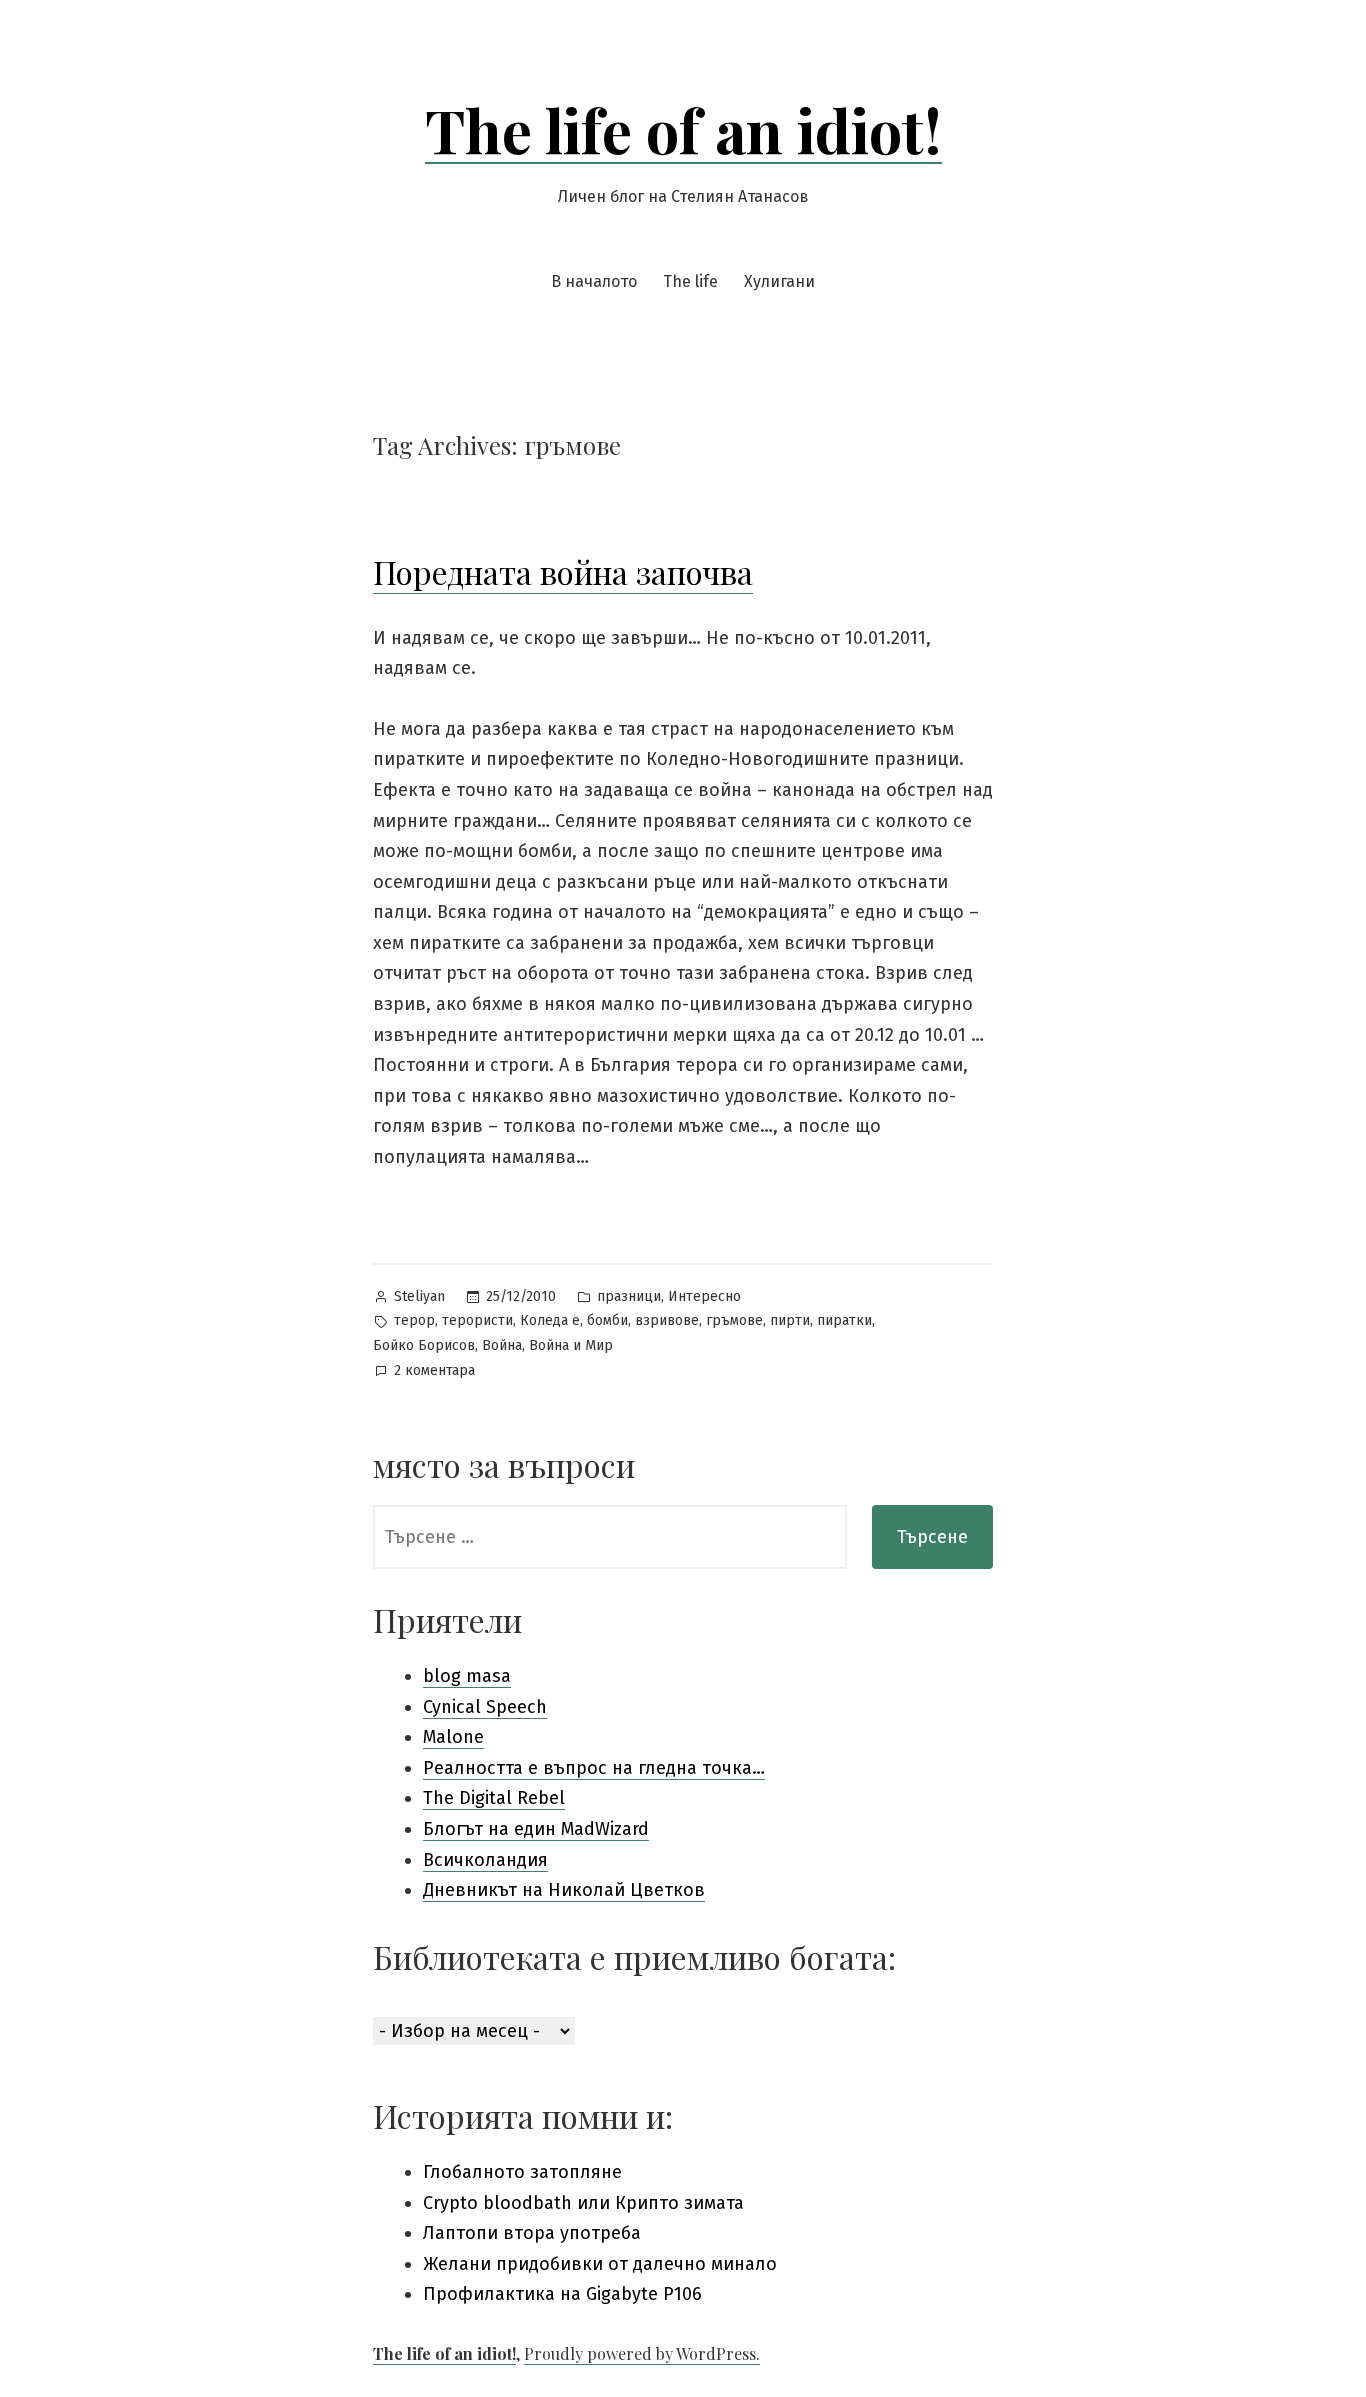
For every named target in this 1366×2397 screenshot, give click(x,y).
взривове (667, 1320)
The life (690, 281)
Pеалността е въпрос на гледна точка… (594, 1768)
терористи (477, 1320)
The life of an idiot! (683, 129)
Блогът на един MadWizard (536, 1829)
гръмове (734, 1320)
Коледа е (550, 1320)
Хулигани (779, 281)
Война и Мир (571, 1345)
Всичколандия (485, 1860)
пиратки (844, 1320)
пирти (790, 1320)
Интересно (704, 1296)
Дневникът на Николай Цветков (564, 1890)
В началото (594, 281)
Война (502, 1345)
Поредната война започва (563, 571)
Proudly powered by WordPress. (642, 2353)
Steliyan (419, 1296)
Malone (453, 1737)
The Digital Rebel (494, 1798)
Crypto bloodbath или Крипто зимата (583, 2203)
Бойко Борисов (424, 1345)
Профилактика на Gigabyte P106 (562, 2294)
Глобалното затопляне (522, 2172)
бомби (607, 1320)
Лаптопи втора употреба (532, 2233)
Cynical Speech (485, 1707)
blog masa (467, 1676)
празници (629, 1296)
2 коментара (434, 1372)
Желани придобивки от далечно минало (600, 2264)
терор (414, 1320)
